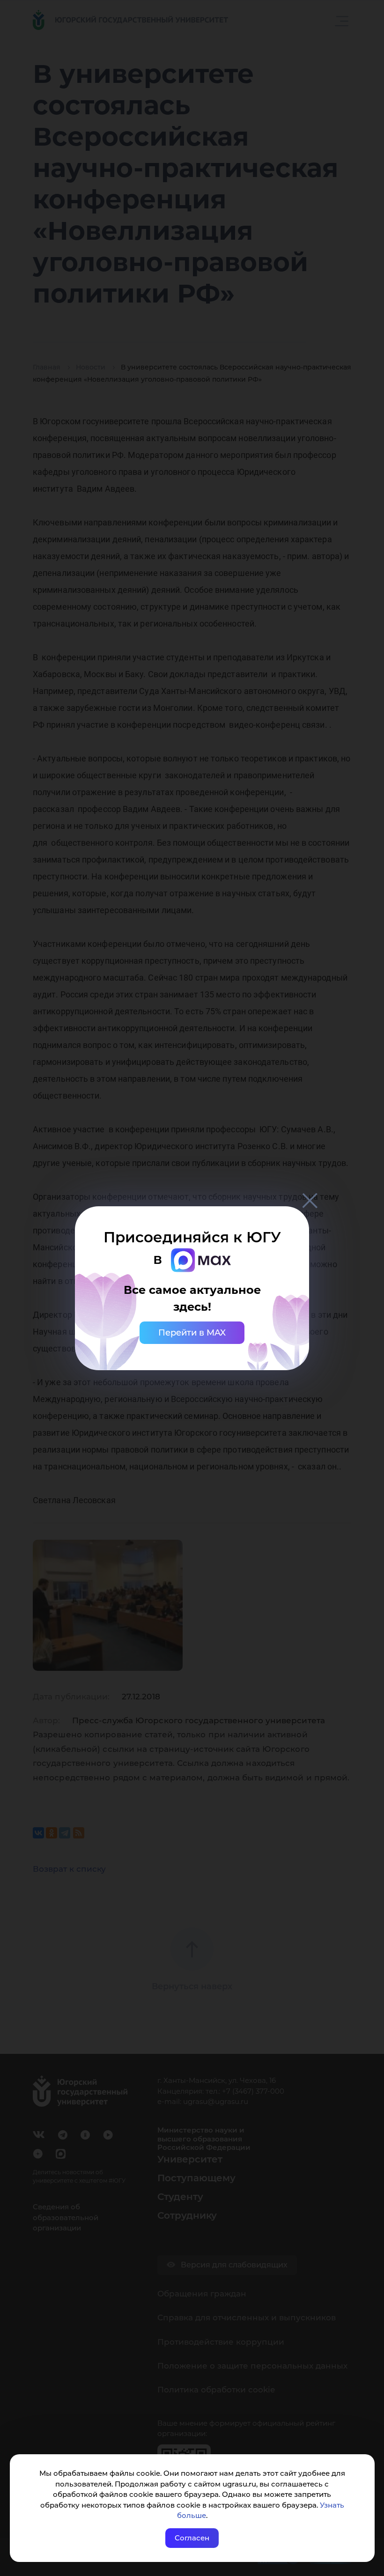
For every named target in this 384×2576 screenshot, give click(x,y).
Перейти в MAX (192, 1333)
